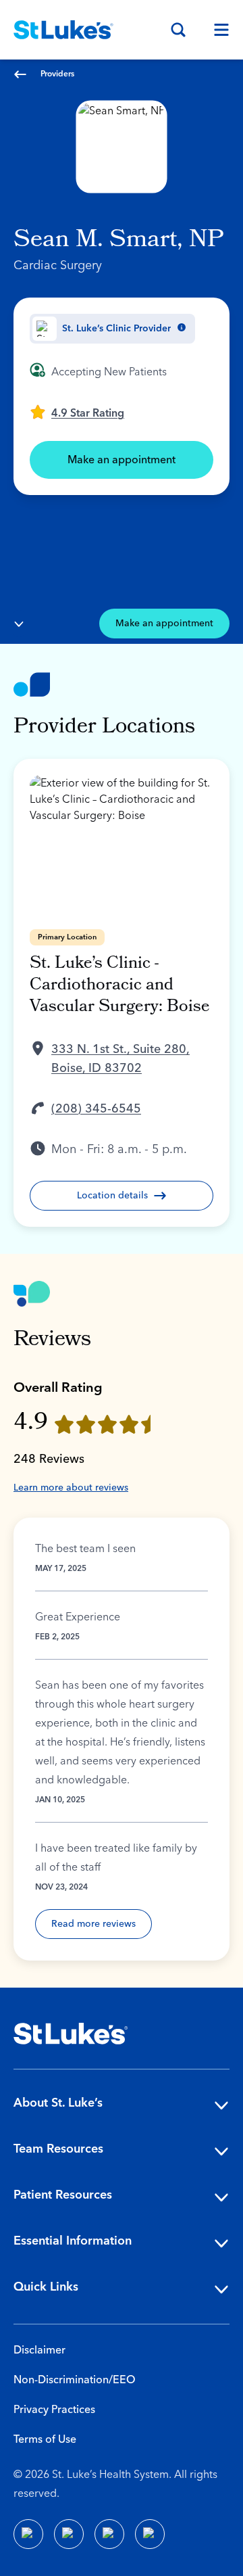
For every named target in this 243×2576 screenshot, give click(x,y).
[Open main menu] (216, 30)
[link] (77, 412)
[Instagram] (150, 2534)
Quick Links (46, 2287)
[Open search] (178, 30)
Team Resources (58, 2149)
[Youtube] (109, 2534)
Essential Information (73, 2241)
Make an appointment (122, 460)
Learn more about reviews (71, 1488)
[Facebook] (28, 2534)
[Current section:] (19, 624)
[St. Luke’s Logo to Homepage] (63, 30)
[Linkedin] (69, 2534)
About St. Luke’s (58, 2103)
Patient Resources (63, 2195)
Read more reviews (93, 1924)
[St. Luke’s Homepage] (71, 2034)
